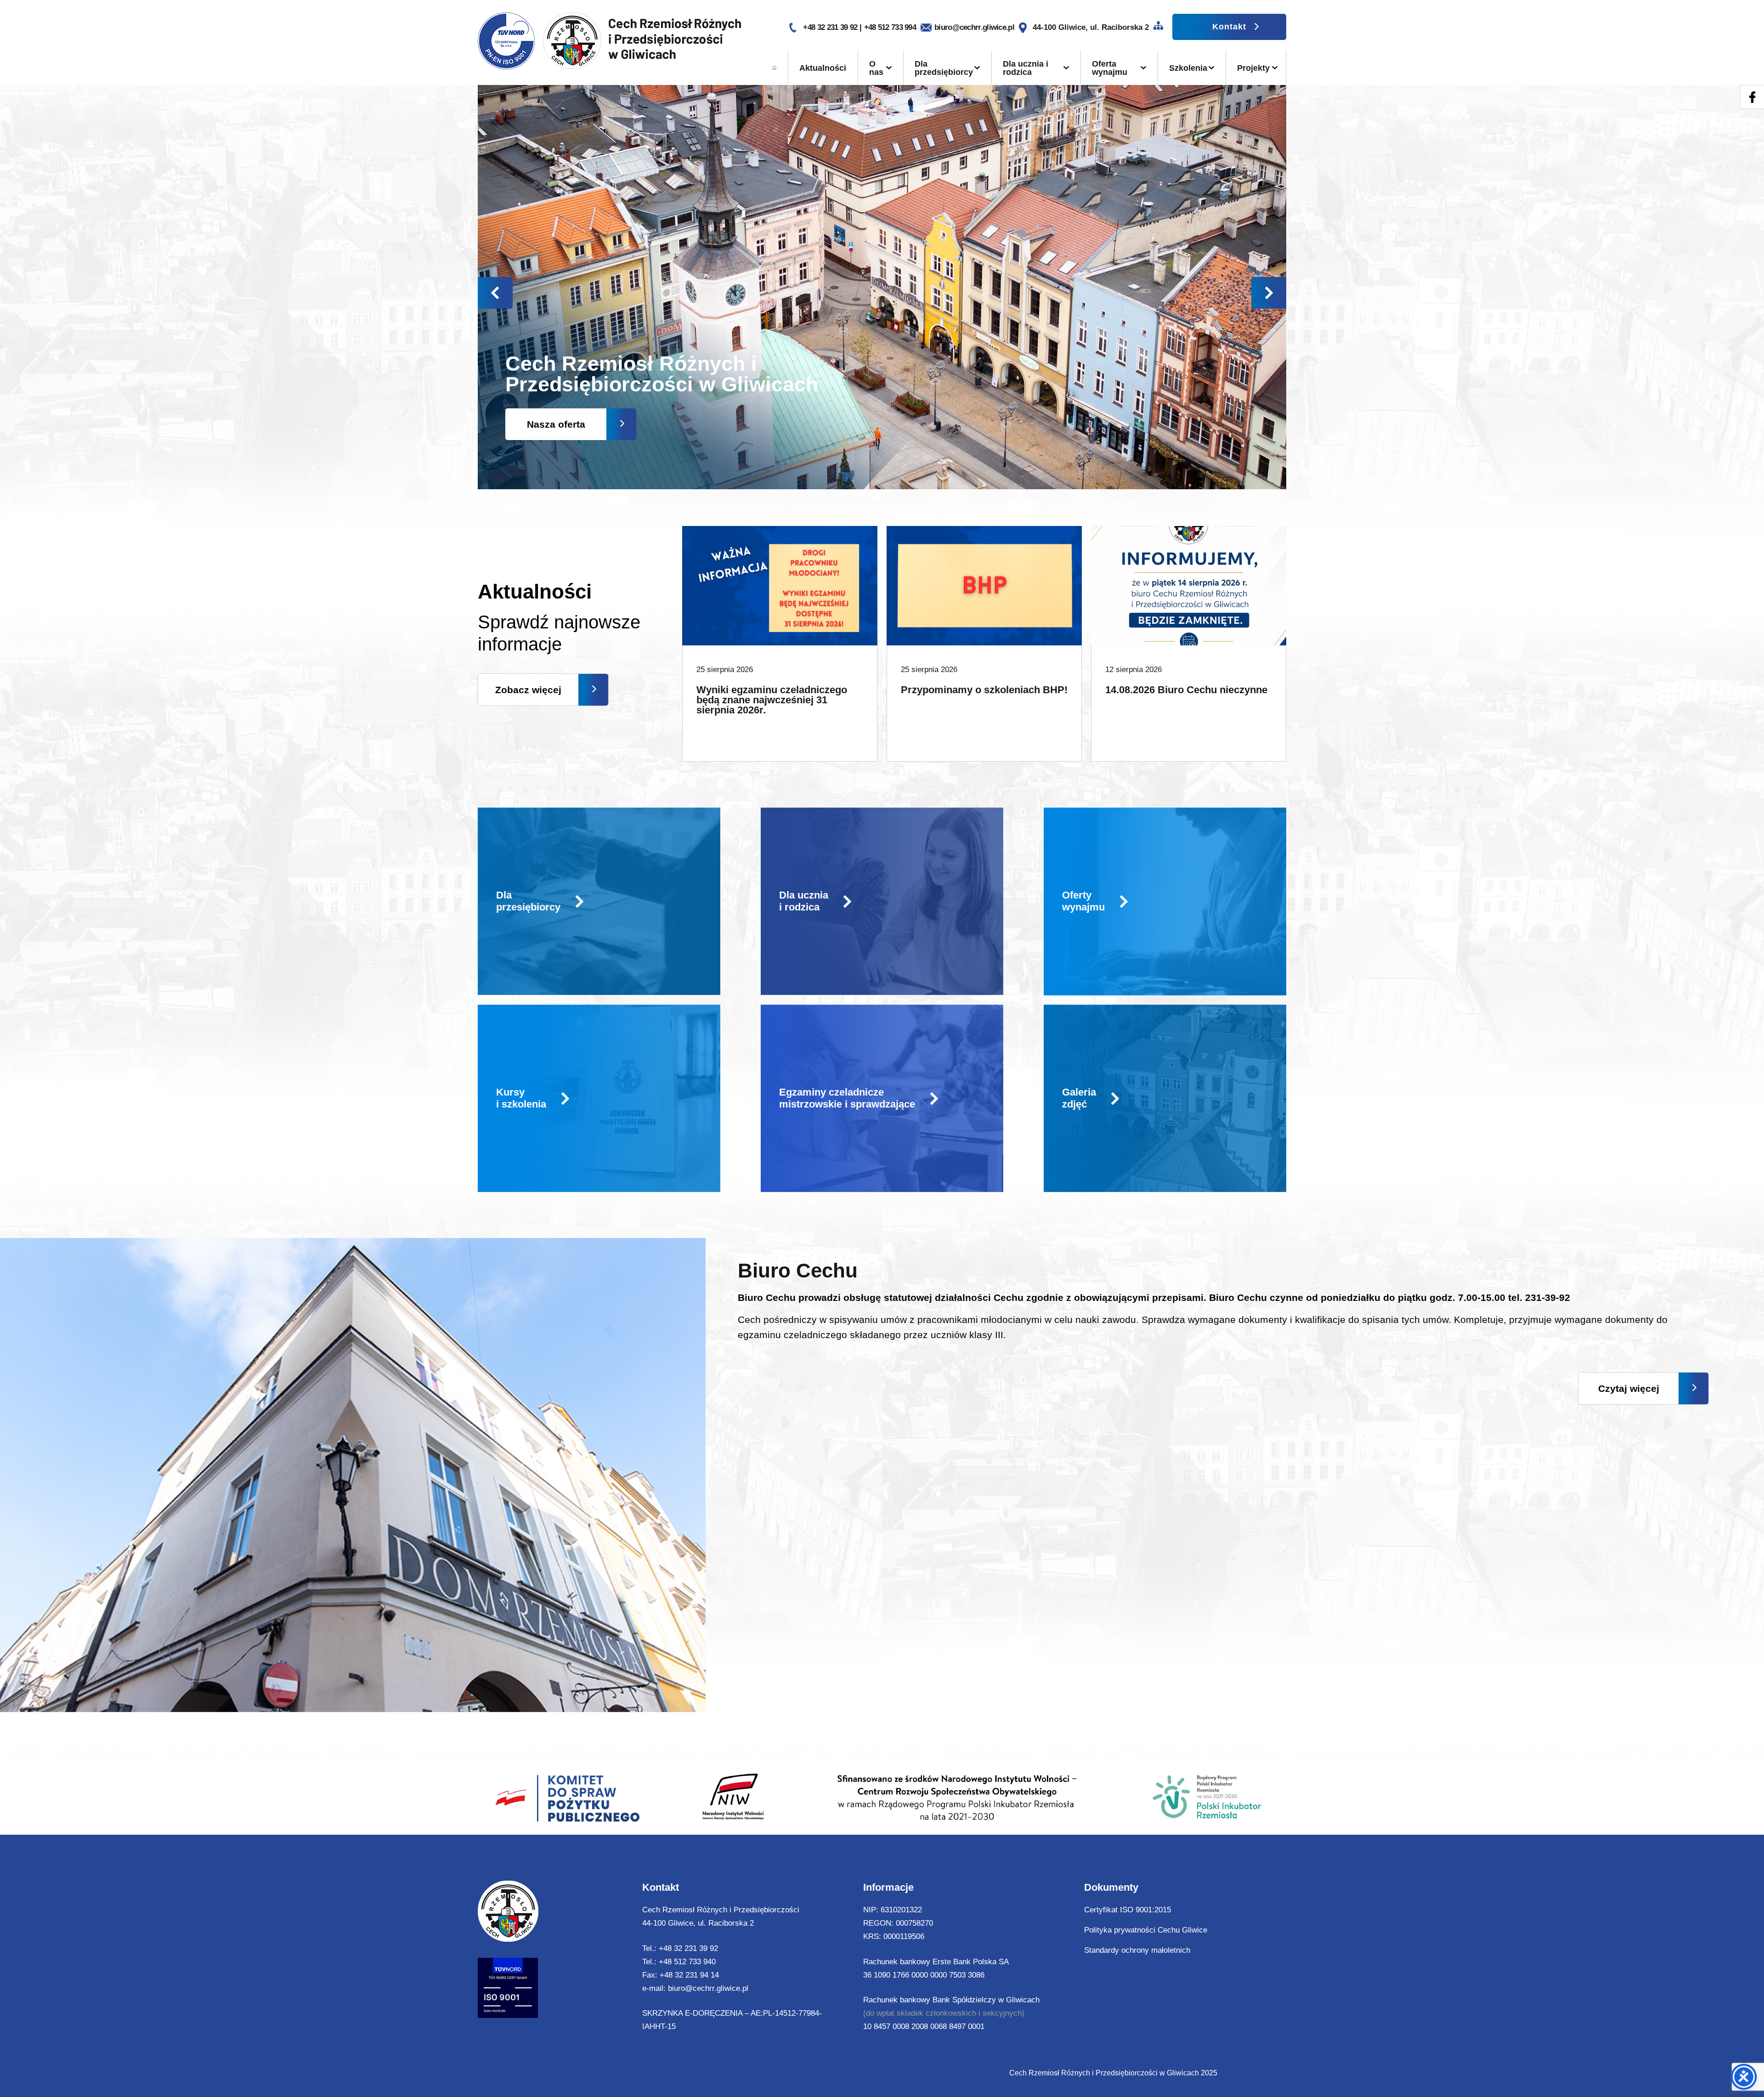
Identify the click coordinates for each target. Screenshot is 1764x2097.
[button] (1269, 293)
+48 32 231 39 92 (831, 27)
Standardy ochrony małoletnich (1137, 1950)
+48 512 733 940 (687, 1962)
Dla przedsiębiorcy (944, 68)
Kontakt (1229, 27)
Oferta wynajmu (1110, 68)
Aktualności (823, 68)
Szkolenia (1188, 68)
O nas (876, 68)
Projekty (1253, 68)
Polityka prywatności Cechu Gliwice (1146, 1930)
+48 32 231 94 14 (689, 1975)
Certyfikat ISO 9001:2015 (1128, 1910)
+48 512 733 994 (890, 27)
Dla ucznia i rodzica (1026, 68)
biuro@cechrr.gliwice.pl (974, 27)
